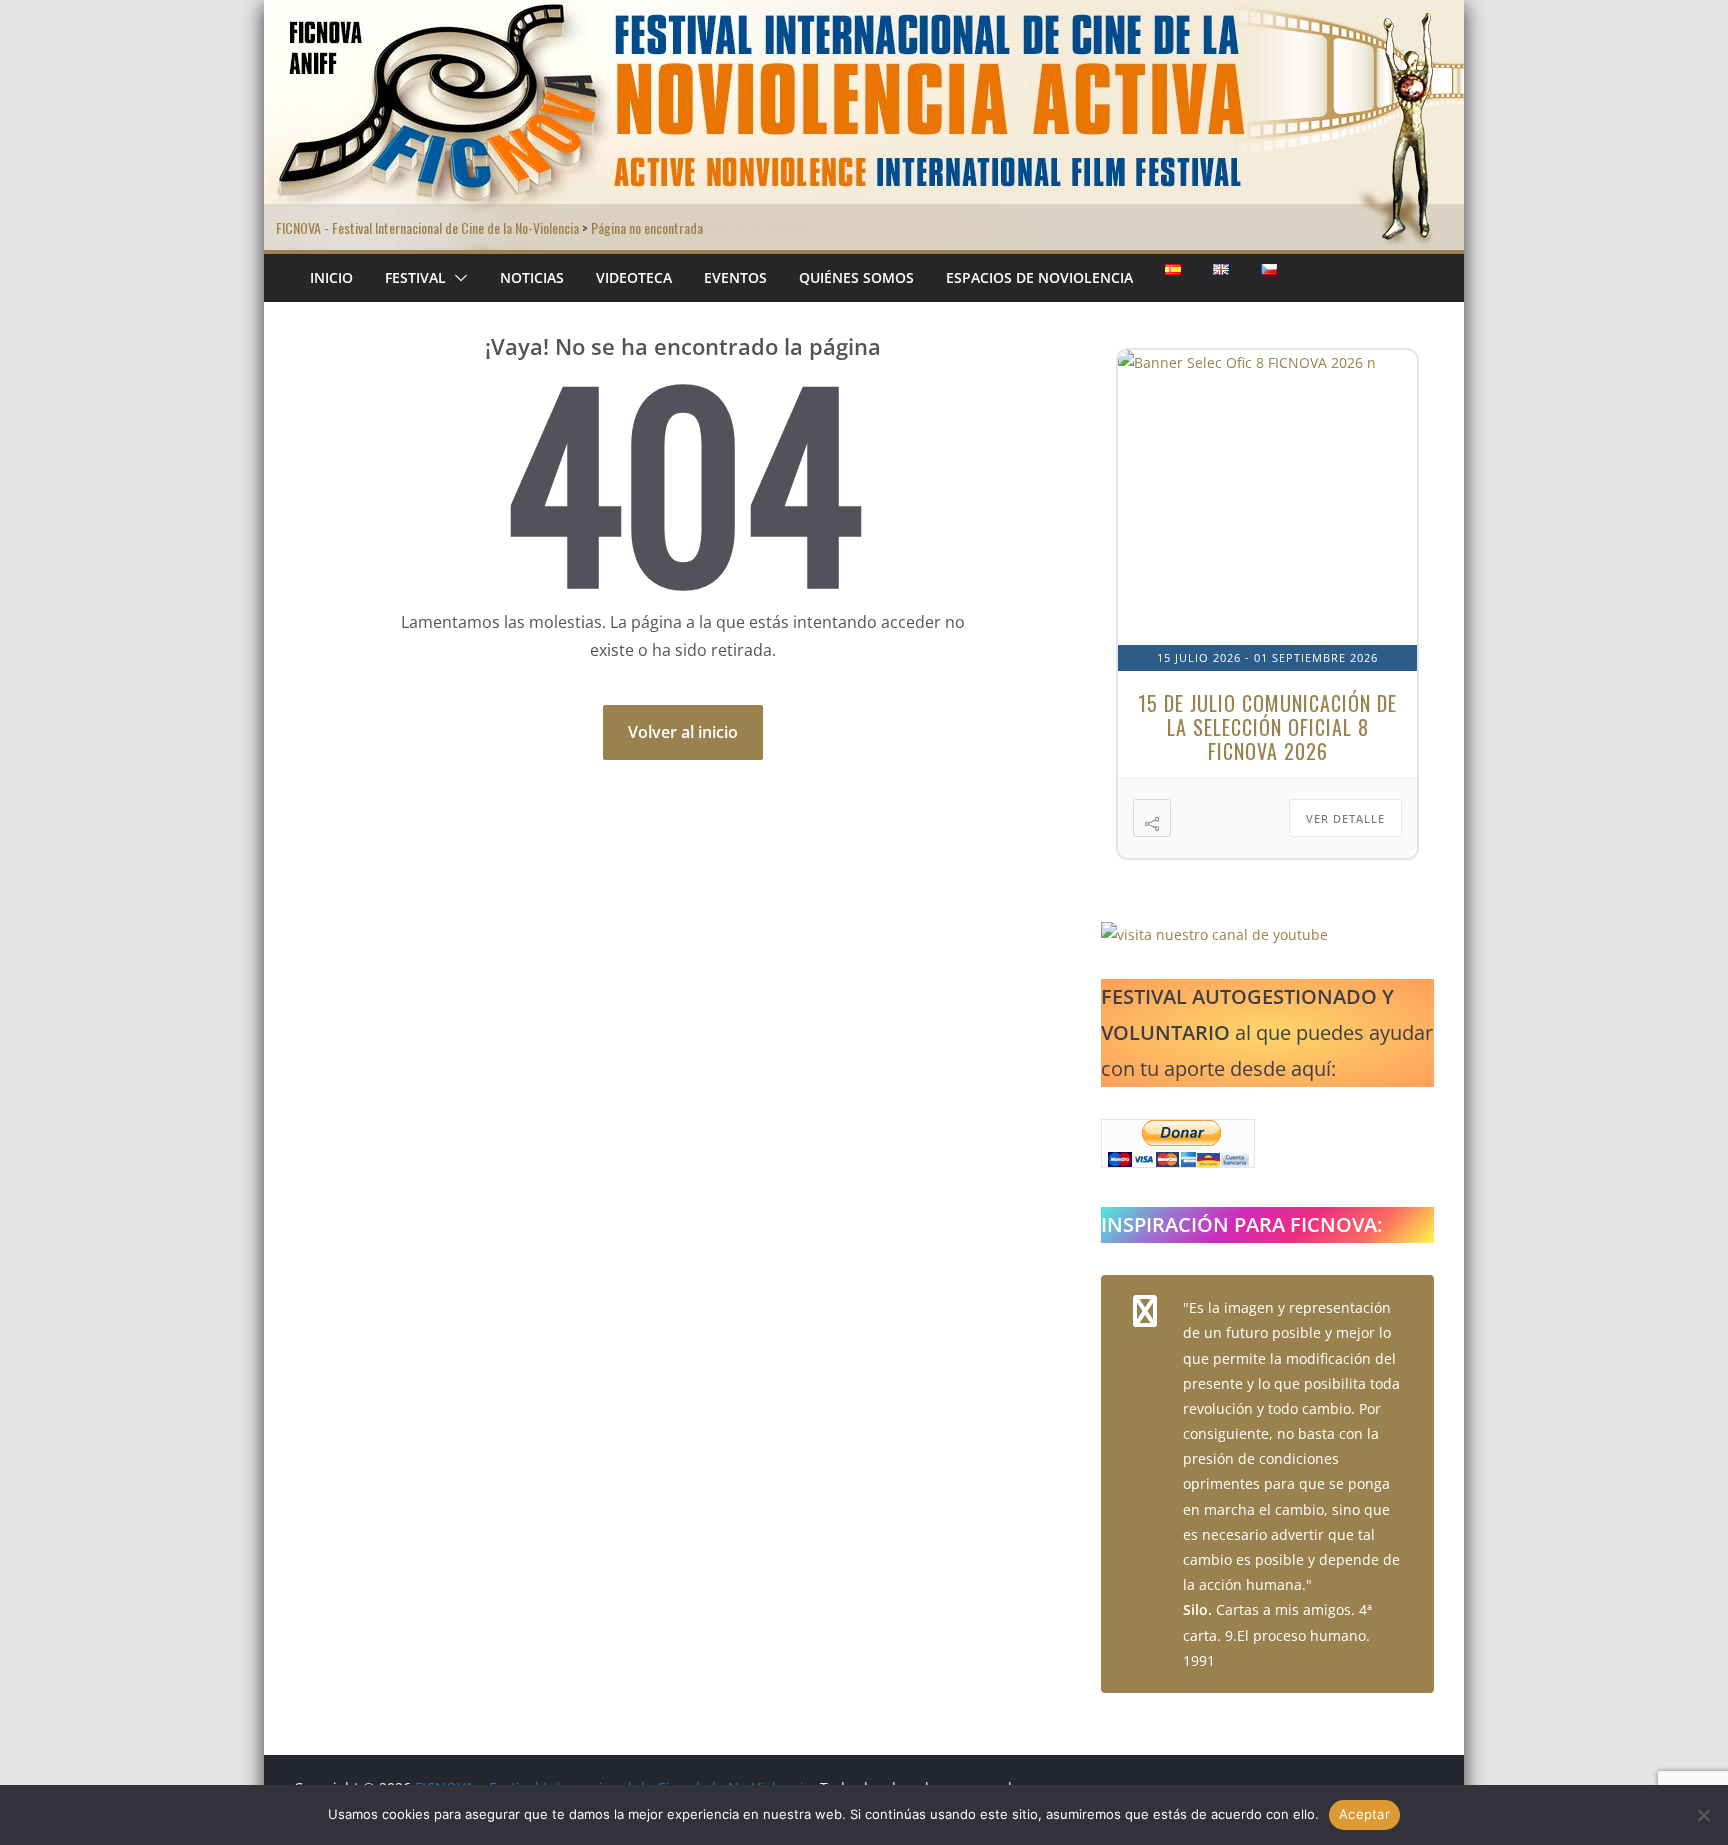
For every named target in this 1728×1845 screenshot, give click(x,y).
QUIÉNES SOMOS (856, 277)
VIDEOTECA (634, 277)
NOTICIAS (532, 277)
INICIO (331, 277)
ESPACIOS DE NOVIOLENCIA (1039, 277)
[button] (457, 278)
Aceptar (1364, 1814)
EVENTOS (735, 277)
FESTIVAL (415, 277)
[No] (1703, 1815)
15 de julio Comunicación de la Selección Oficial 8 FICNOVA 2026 (1267, 727)
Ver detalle (1345, 818)
